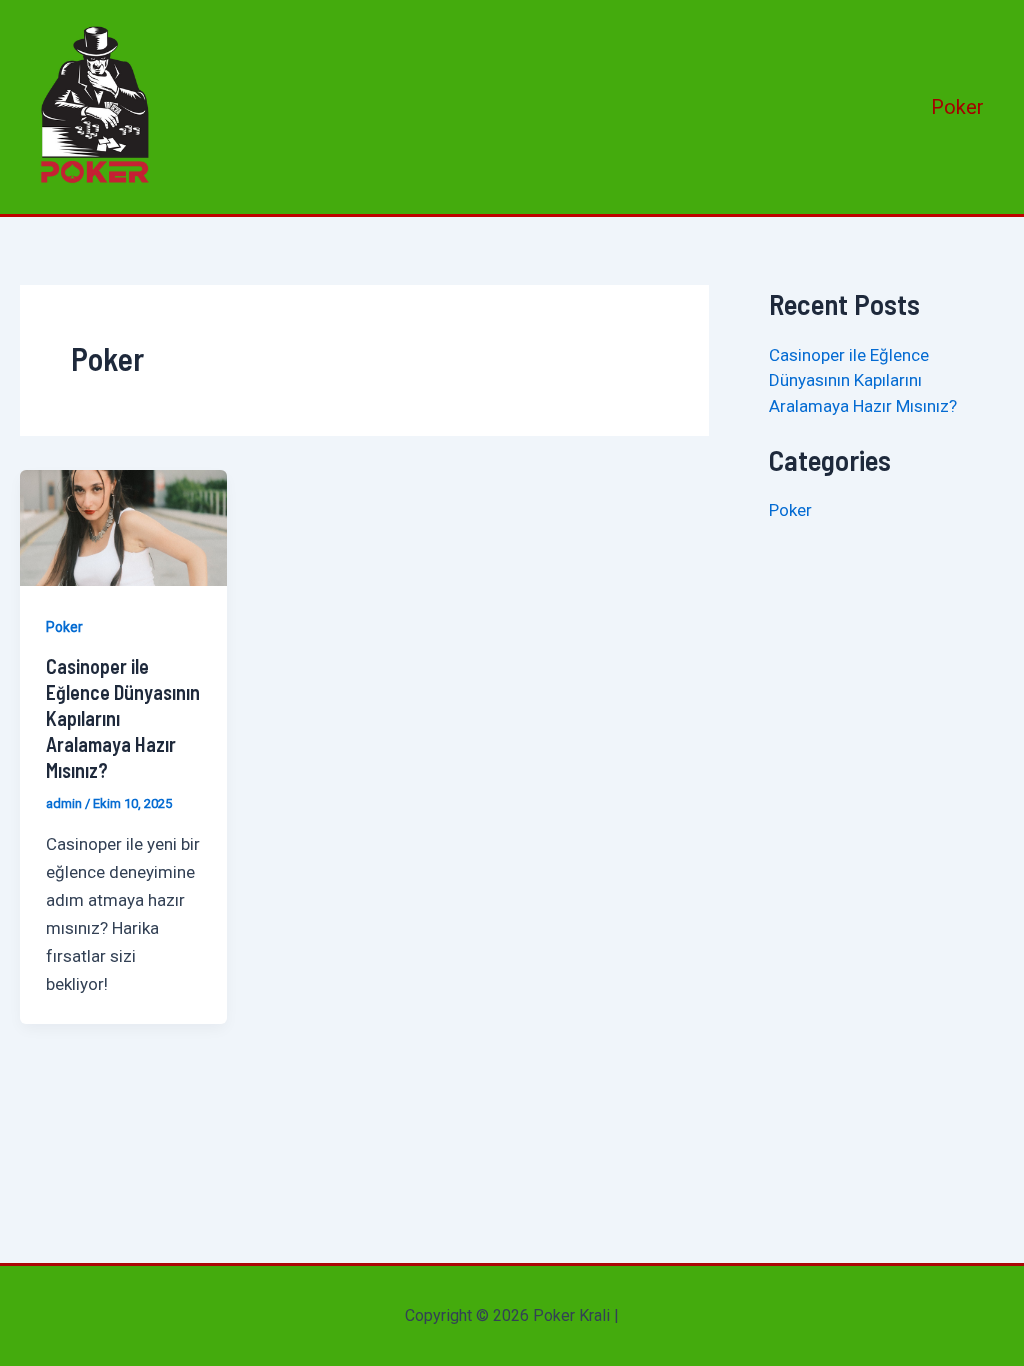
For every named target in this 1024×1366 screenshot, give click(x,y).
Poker (957, 107)
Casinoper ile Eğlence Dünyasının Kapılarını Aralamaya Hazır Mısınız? (863, 380)
